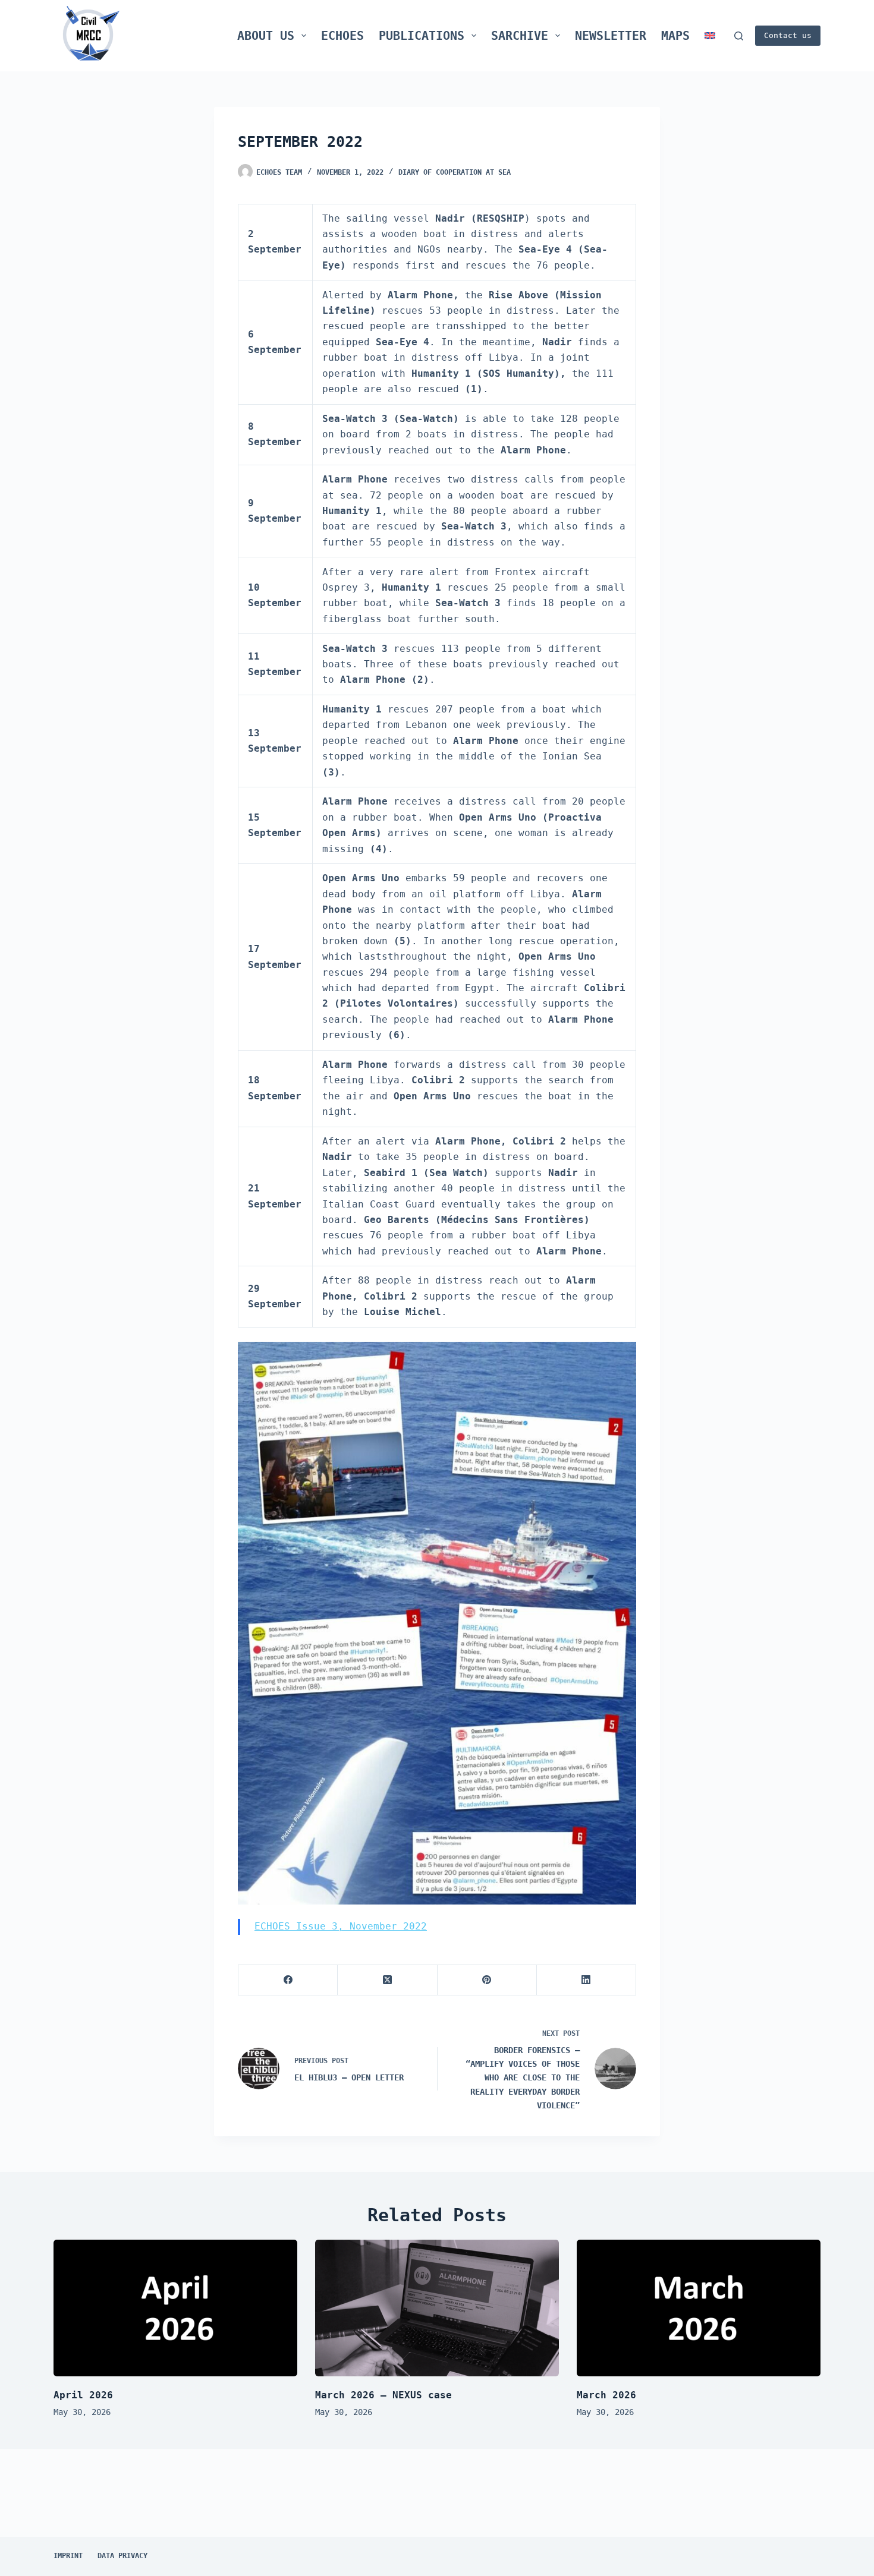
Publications (422, 36)
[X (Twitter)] (387, 1980)
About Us (266, 36)
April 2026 (83, 2395)
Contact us (788, 35)
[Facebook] (288, 1980)
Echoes (342, 36)
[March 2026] (699, 2308)
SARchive (520, 36)
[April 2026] (175, 2308)
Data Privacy (122, 2556)
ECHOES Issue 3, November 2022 (341, 1926)
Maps (675, 36)
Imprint (68, 2556)
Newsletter (611, 36)
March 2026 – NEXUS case (383, 2395)
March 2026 (606, 2395)
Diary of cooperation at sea (455, 172)
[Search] (739, 36)
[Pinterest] (487, 1980)
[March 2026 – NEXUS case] (437, 2308)
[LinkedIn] (587, 1980)
